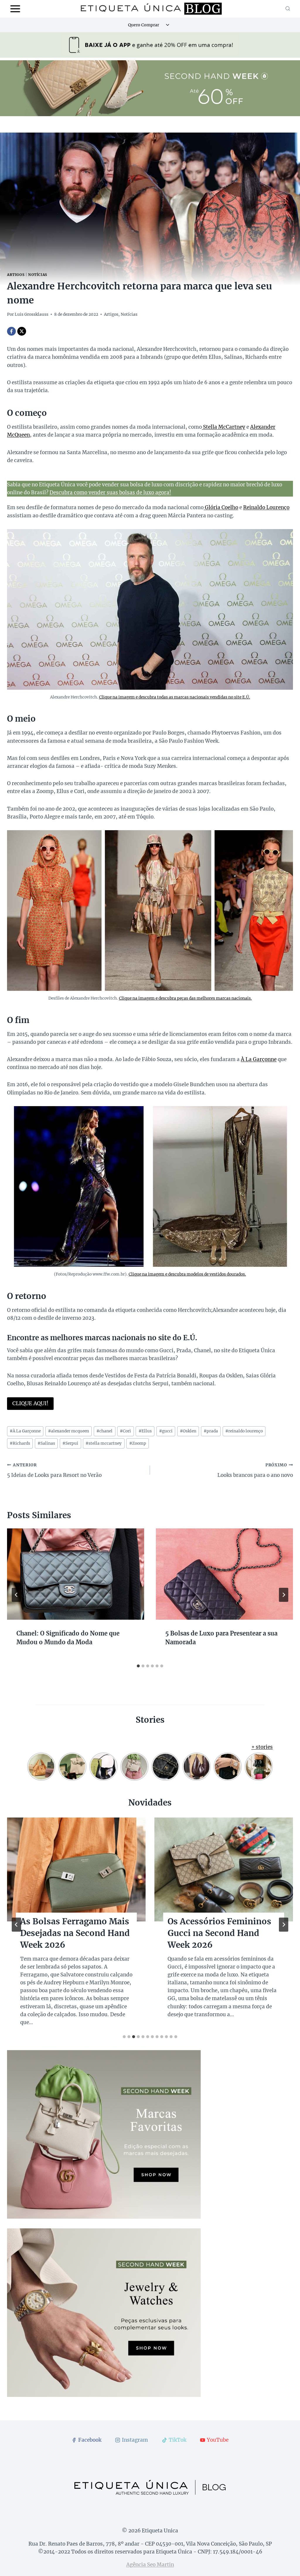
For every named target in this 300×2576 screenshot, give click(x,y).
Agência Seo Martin (150, 2565)
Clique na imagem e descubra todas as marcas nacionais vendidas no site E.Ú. (175, 697)
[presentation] (76, 1574)
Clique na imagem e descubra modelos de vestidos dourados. (187, 1274)
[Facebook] (11, 331)
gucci (166, 1431)
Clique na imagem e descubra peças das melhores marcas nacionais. (185, 998)
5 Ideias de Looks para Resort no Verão (54, 1470)
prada (211, 1431)
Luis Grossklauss (31, 314)
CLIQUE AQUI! (30, 1403)
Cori (125, 1431)
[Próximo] (284, 1595)
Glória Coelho (221, 507)
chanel (104, 1431)
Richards (20, 1443)
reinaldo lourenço (244, 1431)
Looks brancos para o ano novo (255, 1470)
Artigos (16, 275)
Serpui (70, 1443)
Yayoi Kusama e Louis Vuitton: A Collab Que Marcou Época (65, 1933)
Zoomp (138, 1443)
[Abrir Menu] (15, 9)
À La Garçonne (259, 1059)
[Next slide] (284, 1925)
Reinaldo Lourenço (266, 507)
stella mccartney (104, 1443)
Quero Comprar (144, 25)
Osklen (188, 1431)
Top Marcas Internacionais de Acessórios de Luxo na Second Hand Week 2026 (223, 1933)
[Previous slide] (16, 1925)
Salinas (46, 1443)
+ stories (262, 1747)
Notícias (38, 275)
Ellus (145, 1431)
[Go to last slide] (16, 1595)
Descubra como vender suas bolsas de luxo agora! (110, 492)
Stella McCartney (224, 427)
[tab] (138, 1666)
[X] (22, 331)
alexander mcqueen (69, 1431)
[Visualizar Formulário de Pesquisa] (288, 9)
